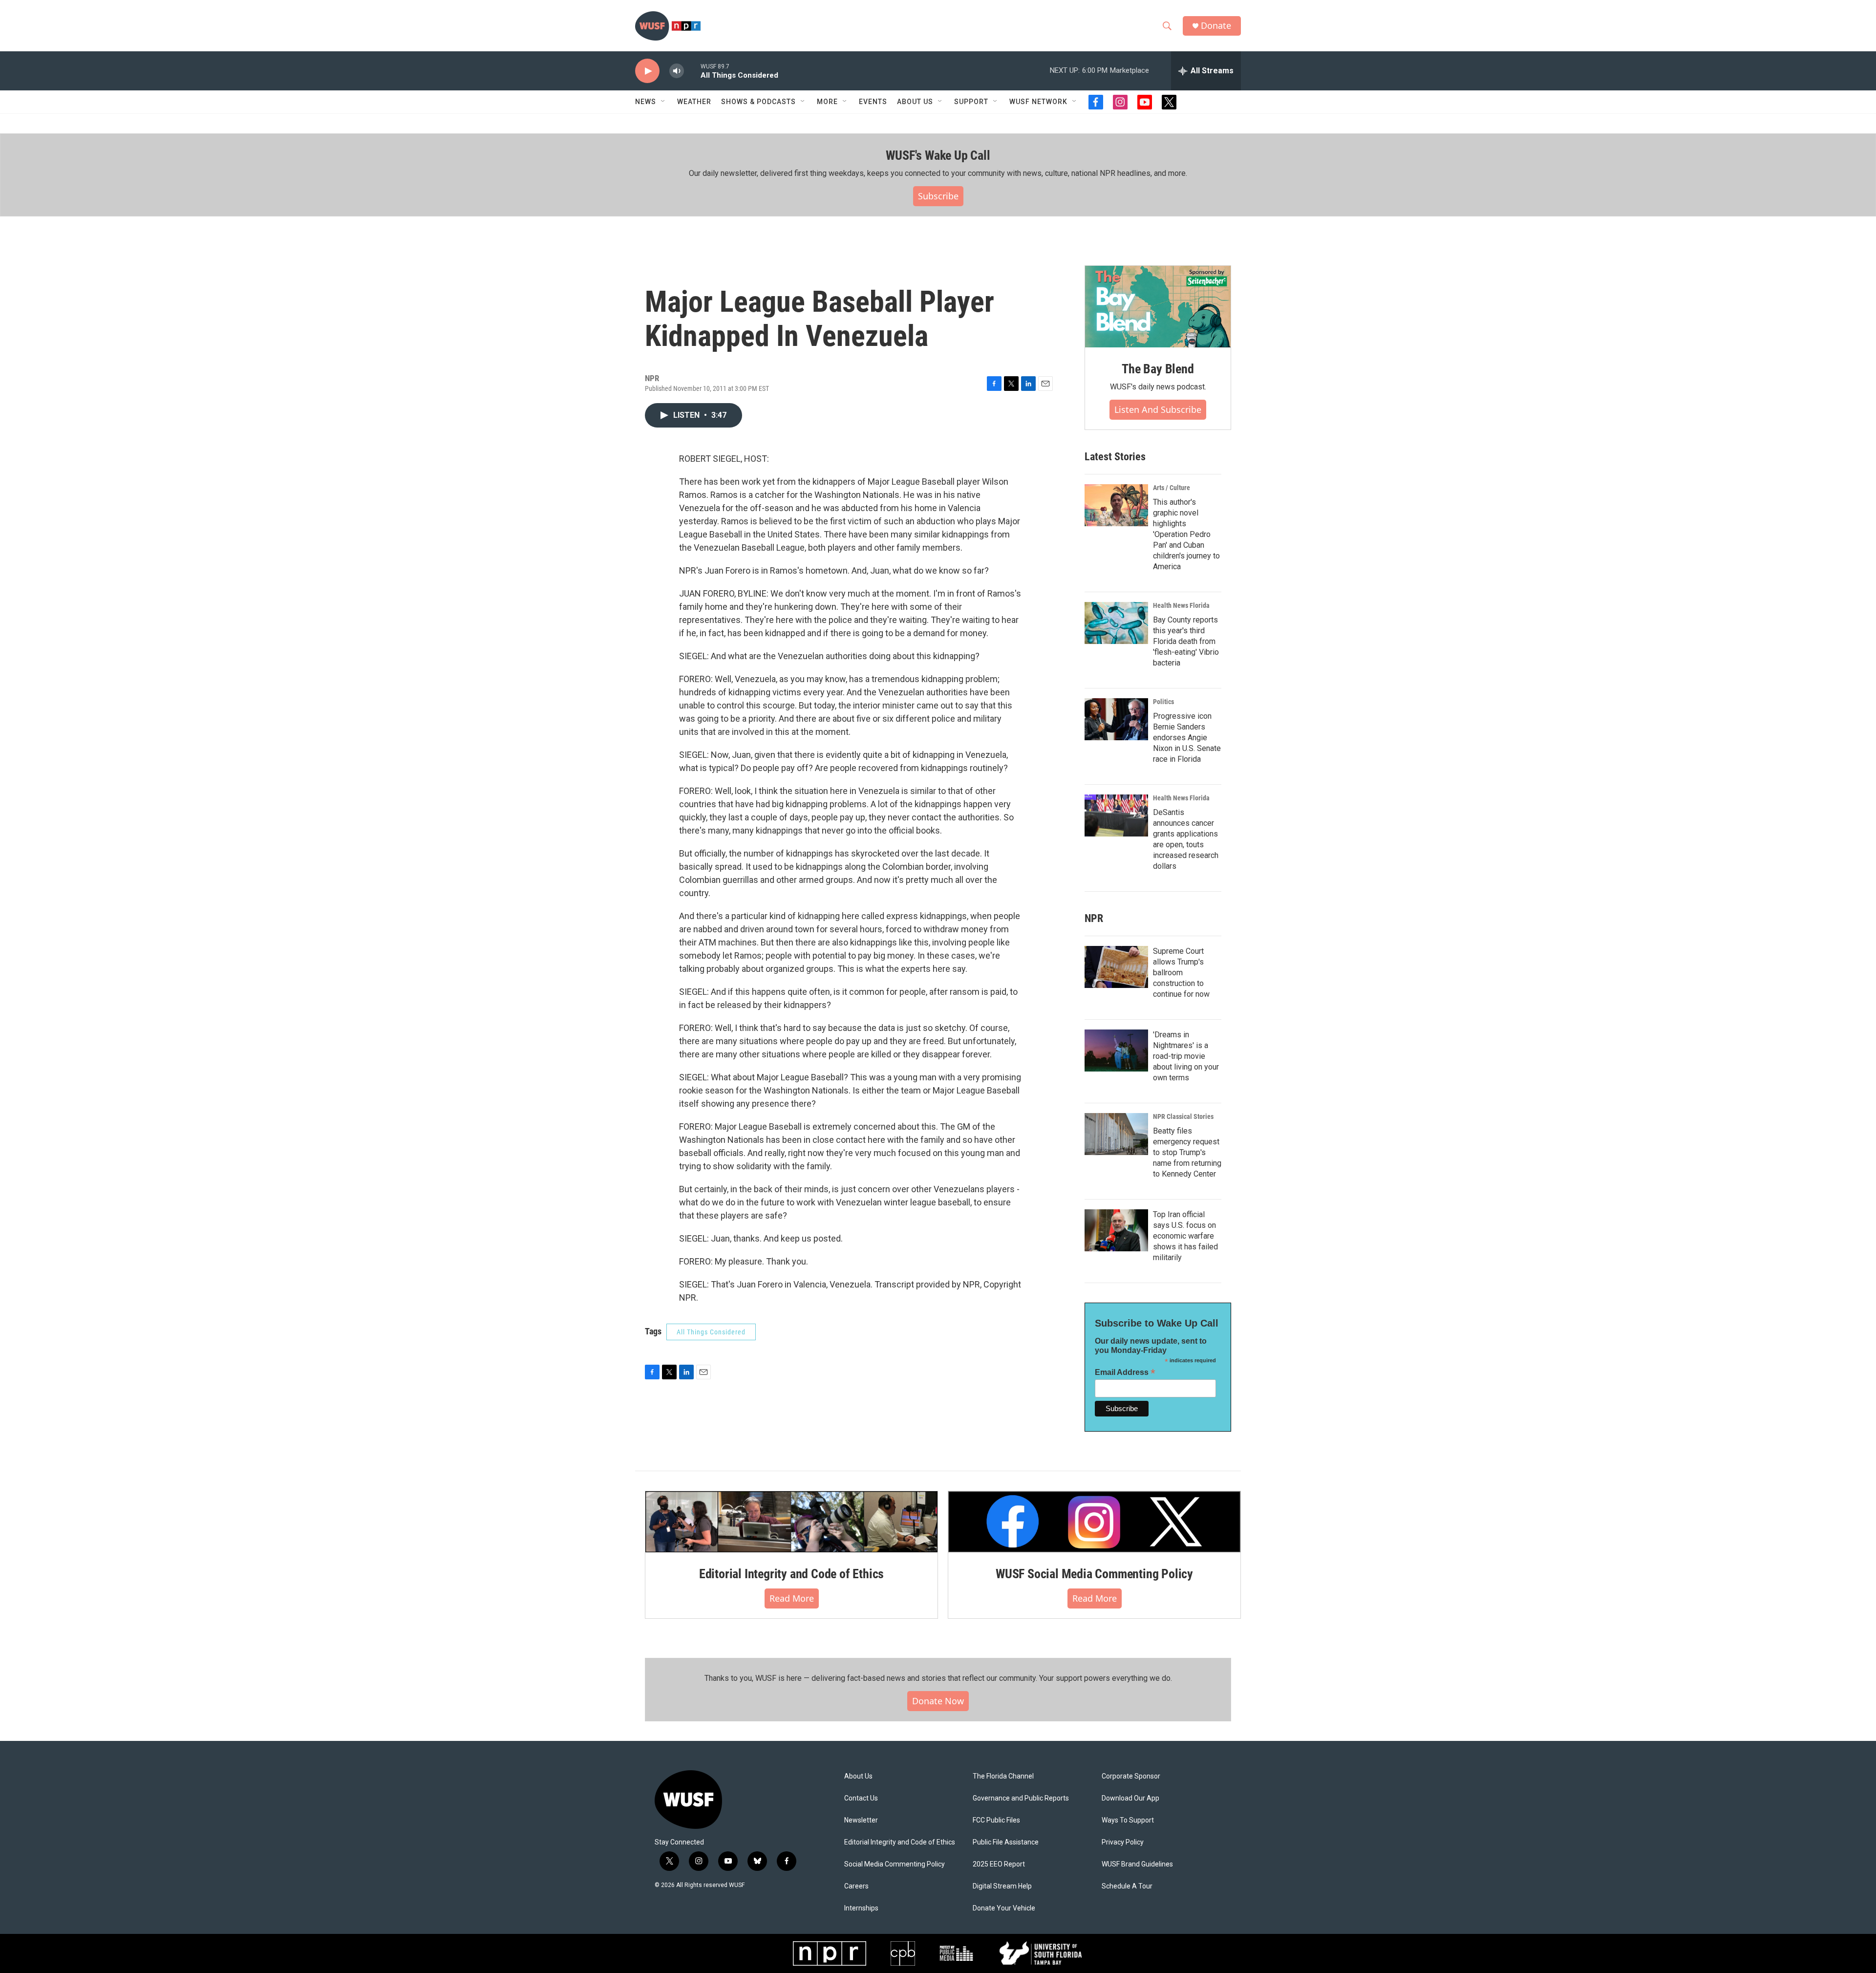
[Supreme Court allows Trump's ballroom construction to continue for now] (1116, 967)
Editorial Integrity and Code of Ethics (791, 1574)
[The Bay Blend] (1158, 307)
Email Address (1125, 1372)
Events (873, 102)
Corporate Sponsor (1131, 1776)
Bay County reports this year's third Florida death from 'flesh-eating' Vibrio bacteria (1186, 641)
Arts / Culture (1172, 488)
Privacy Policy (1123, 1842)
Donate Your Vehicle (1004, 1908)
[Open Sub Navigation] (663, 102)
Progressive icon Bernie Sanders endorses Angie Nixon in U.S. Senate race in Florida (1187, 738)
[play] (647, 71)
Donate (1216, 26)
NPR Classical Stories (1183, 1116)
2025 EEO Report (999, 1864)
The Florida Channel (1003, 1776)
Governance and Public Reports (1021, 1798)
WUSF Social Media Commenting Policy (1094, 1574)
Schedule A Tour (1127, 1886)
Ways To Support (1128, 1820)
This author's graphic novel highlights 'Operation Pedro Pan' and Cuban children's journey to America (1186, 534)
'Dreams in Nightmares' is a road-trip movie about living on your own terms (1186, 1056)
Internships (861, 1908)
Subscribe (938, 196)
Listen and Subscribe (1158, 409)
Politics (1163, 702)
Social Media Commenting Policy (895, 1864)
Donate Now (938, 1701)
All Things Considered (711, 1332)
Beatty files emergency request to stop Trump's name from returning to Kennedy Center (1187, 1152)
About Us (858, 1776)
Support (971, 102)
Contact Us (861, 1798)
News (646, 102)
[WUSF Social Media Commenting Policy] (1094, 1522)
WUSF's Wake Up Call (938, 155)
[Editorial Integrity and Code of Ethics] (791, 1522)
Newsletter (861, 1820)
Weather (694, 102)
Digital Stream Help (1002, 1886)
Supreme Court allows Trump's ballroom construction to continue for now (1181, 973)
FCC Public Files (996, 1820)
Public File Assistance (1006, 1842)
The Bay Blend (1158, 369)
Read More (792, 1598)
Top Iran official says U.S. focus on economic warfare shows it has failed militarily (1185, 1236)
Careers (856, 1886)
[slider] (692, 71)
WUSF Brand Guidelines (1137, 1864)
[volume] (677, 71)
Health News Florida (1181, 605)
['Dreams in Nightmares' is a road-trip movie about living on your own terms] (1116, 1051)
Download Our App (1130, 1798)
